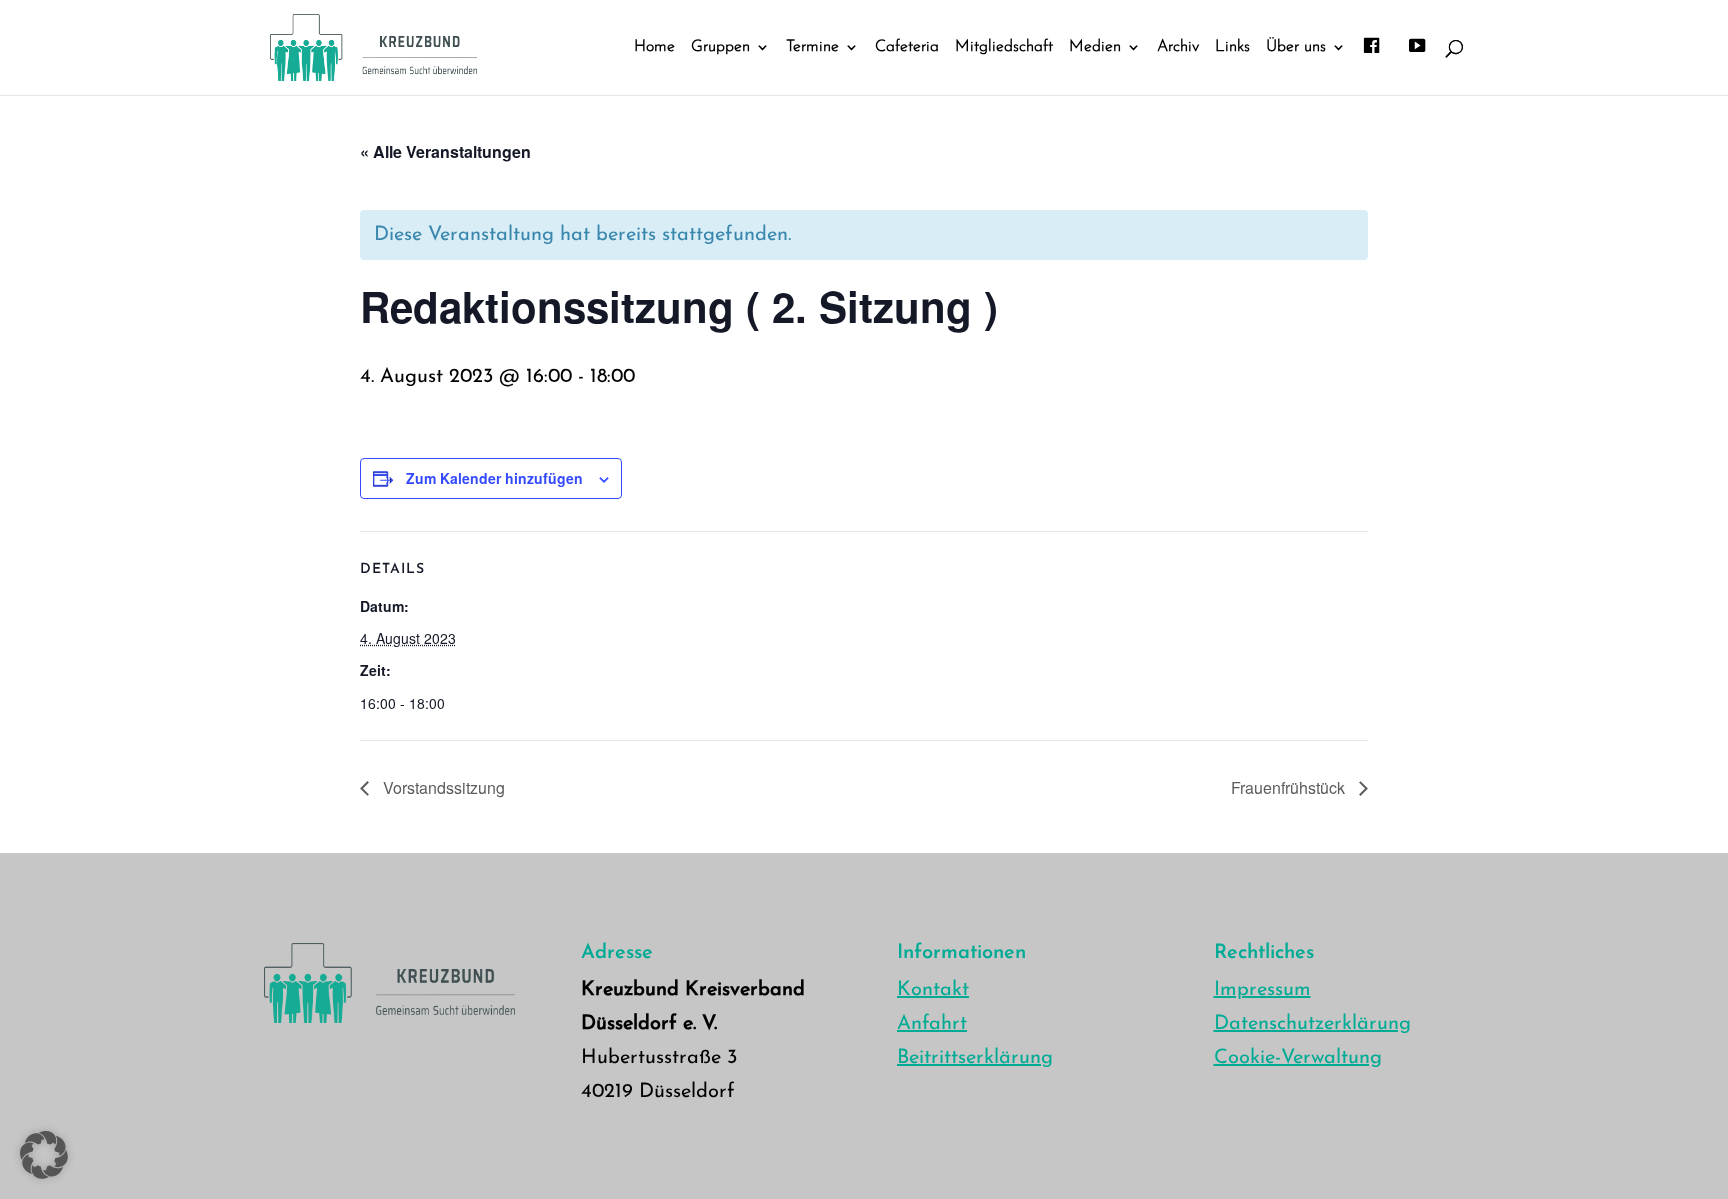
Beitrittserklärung (975, 1058)
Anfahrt (932, 1024)
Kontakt (933, 990)
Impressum (1262, 990)
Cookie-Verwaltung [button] (1298, 1058)
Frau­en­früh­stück (1290, 787)
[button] (44, 1155)
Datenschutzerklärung (1312, 1024)
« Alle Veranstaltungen (445, 151)
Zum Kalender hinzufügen (494, 478)
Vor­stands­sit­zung (442, 787)
